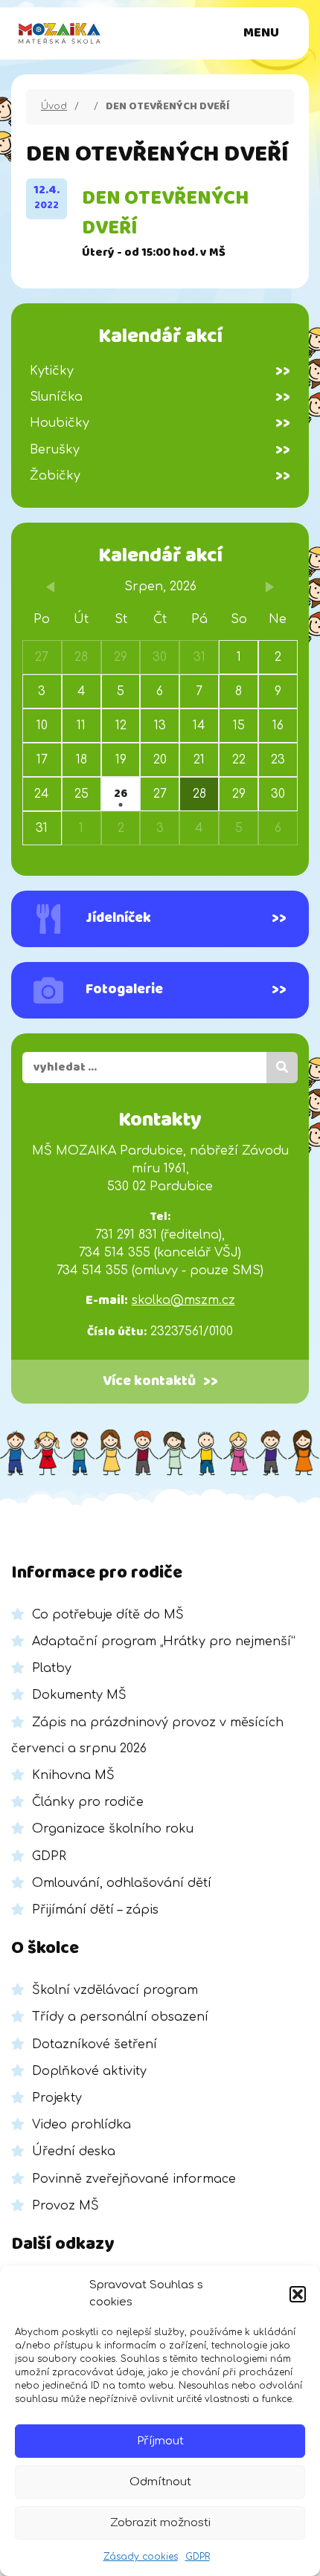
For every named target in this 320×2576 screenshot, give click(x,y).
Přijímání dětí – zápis (95, 1910)
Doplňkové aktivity (89, 2071)
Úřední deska (74, 2151)
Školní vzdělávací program (115, 1990)
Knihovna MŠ (73, 1775)
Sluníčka (160, 397)
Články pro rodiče (88, 1802)
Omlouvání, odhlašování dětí (122, 1883)
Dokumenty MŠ (79, 1695)
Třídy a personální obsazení (120, 2017)
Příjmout (160, 2441)
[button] (298, 2294)
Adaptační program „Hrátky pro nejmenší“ (164, 1642)
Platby (52, 1668)
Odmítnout (160, 2482)
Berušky (160, 450)
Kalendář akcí (160, 556)
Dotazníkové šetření (95, 2044)
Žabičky (160, 476)
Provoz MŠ (65, 2206)
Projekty (57, 2098)
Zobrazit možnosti (160, 2523)
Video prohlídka (81, 2125)
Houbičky (160, 423)
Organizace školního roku (113, 1829)
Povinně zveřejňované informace (134, 2179)
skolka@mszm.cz (183, 1300)
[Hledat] (282, 1068)
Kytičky (160, 371)
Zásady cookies (141, 2557)
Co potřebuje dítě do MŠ (108, 1615)
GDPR (198, 2557)
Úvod (54, 106)
